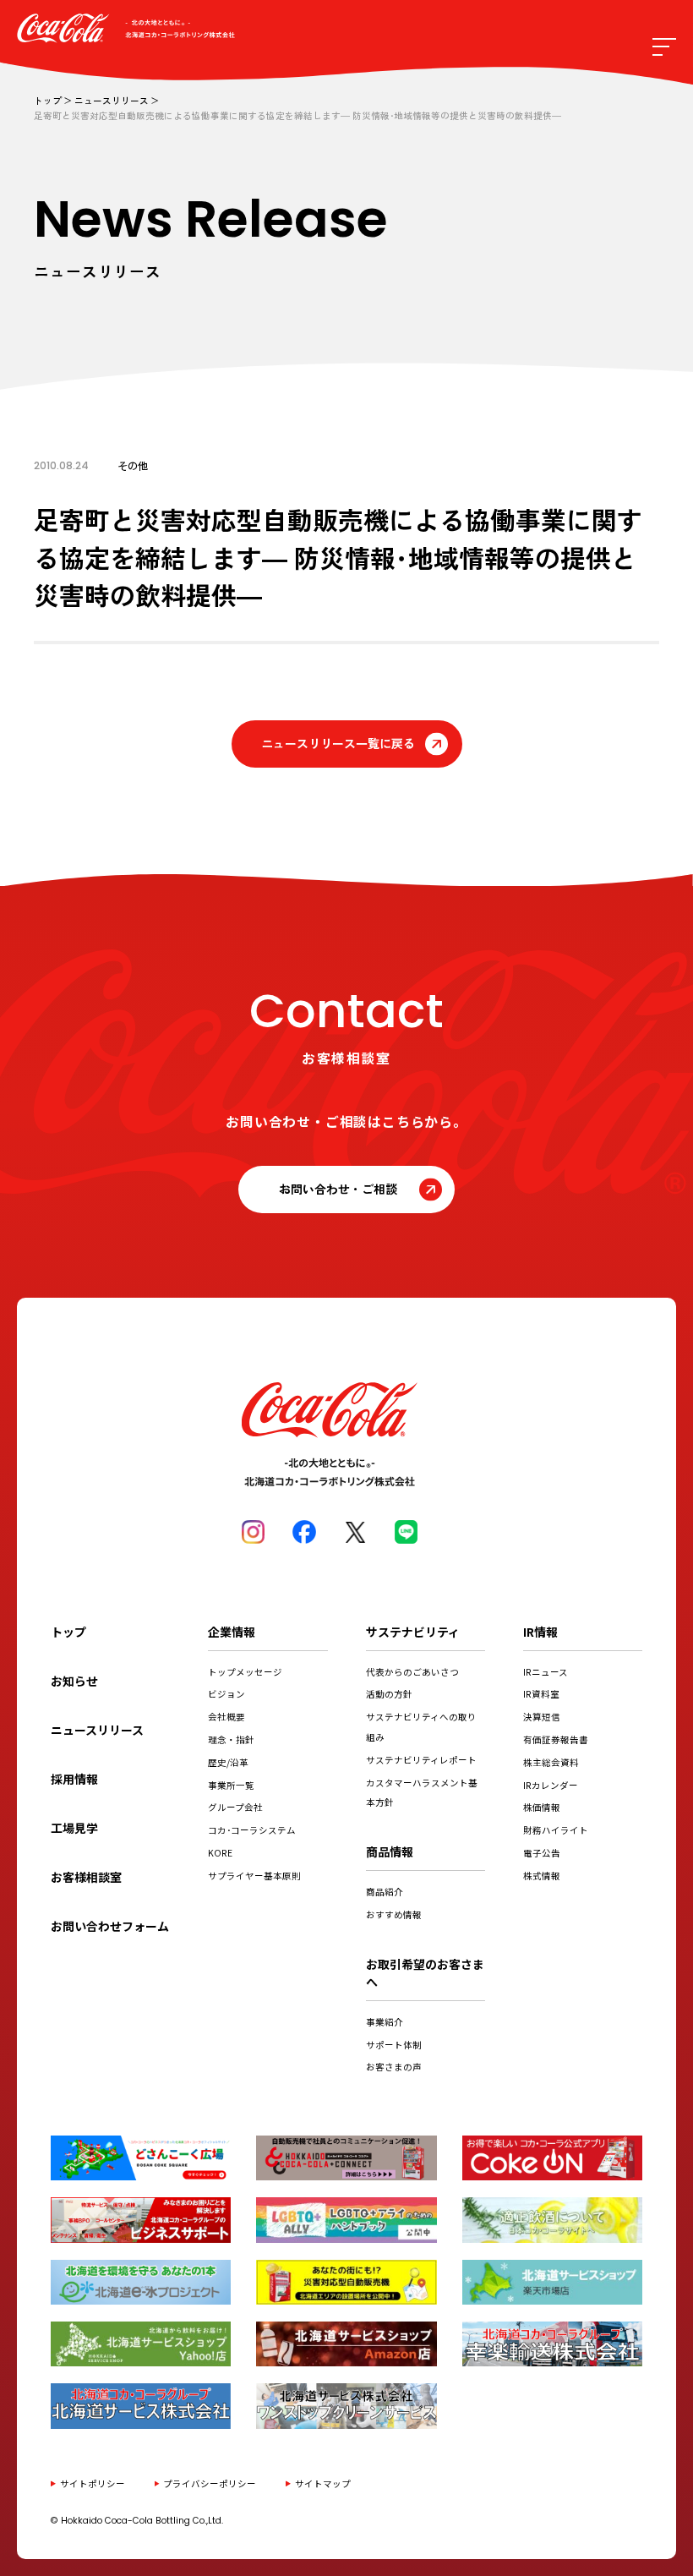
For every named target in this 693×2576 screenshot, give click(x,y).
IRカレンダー (551, 1785)
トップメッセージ (245, 1672)
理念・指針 (231, 1739)
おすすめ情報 (394, 1914)
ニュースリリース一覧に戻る (338, 743)
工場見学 (74, 1828)
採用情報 (74, 1779)
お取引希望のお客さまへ (425, 1973)
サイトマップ (323, 2483)
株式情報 (542, 1876)
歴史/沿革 (228, 1762)
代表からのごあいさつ (412, 1672)
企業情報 (232, 1632)
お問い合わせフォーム (110, 1926)
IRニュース (546, 1672)
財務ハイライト (556, 1830)
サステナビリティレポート (421, 1760)
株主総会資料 (551, 1762)
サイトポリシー (93, 2483)
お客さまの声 (394, 2067)
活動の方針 (389, 1694)
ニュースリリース (112, 100)
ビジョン (226, 1694)
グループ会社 (235, 1807)
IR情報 (540, 1632)
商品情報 (390, 1851)
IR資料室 (541, 1694)
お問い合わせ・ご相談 (338, 1189)
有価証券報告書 (556, 1739)
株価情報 (542, 1807)
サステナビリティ (413, 1632)
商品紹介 (385, 1892)
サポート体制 (394, 2045)
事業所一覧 (231, 1785)
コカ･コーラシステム (252, 1830)
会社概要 (226, 1717)
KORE (220, 1853)
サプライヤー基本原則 (254, 1876)
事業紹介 (385, 2022)
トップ (48, 100)
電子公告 (542, 1853)
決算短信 (542, 1717)
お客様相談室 (86, 1877)
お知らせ (74, 1681)
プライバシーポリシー (210, 2483)
